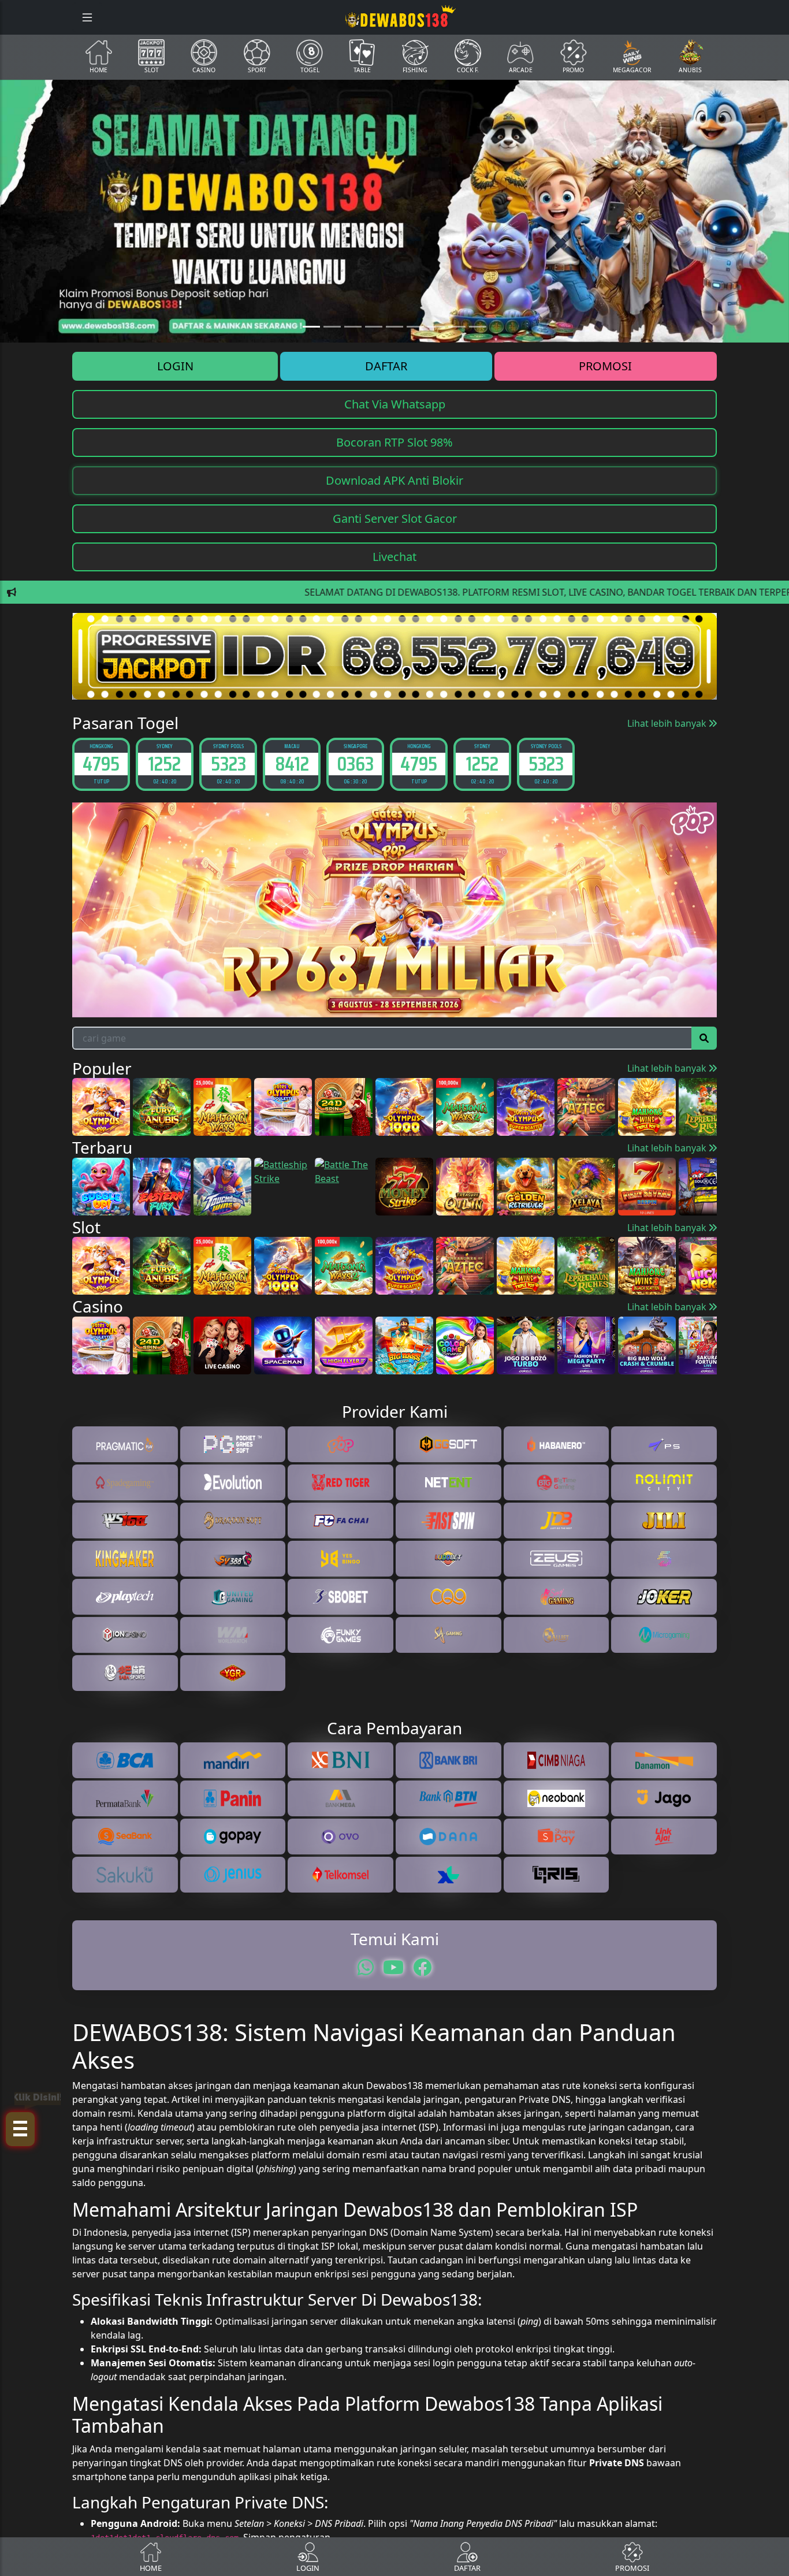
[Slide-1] (332, 327)
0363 (355, 763)
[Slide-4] (394, 327)
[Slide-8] (478, 327)
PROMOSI (605, 366)
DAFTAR (386, 366)
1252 (165, 763)
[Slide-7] (457, 327)
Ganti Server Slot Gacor (395, 518)
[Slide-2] (353, 327)
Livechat (394, 557)
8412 (292, 763)
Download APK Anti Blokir (394, 480)
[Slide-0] (311, 327)
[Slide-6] (436, 327)
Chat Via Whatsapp (395, 404)
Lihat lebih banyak (668, 723)
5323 (228, 763)
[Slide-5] (415, 327)
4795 (101, 763)
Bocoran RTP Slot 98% (394, 442)
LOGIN (175, 366)
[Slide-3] (374, 327)
